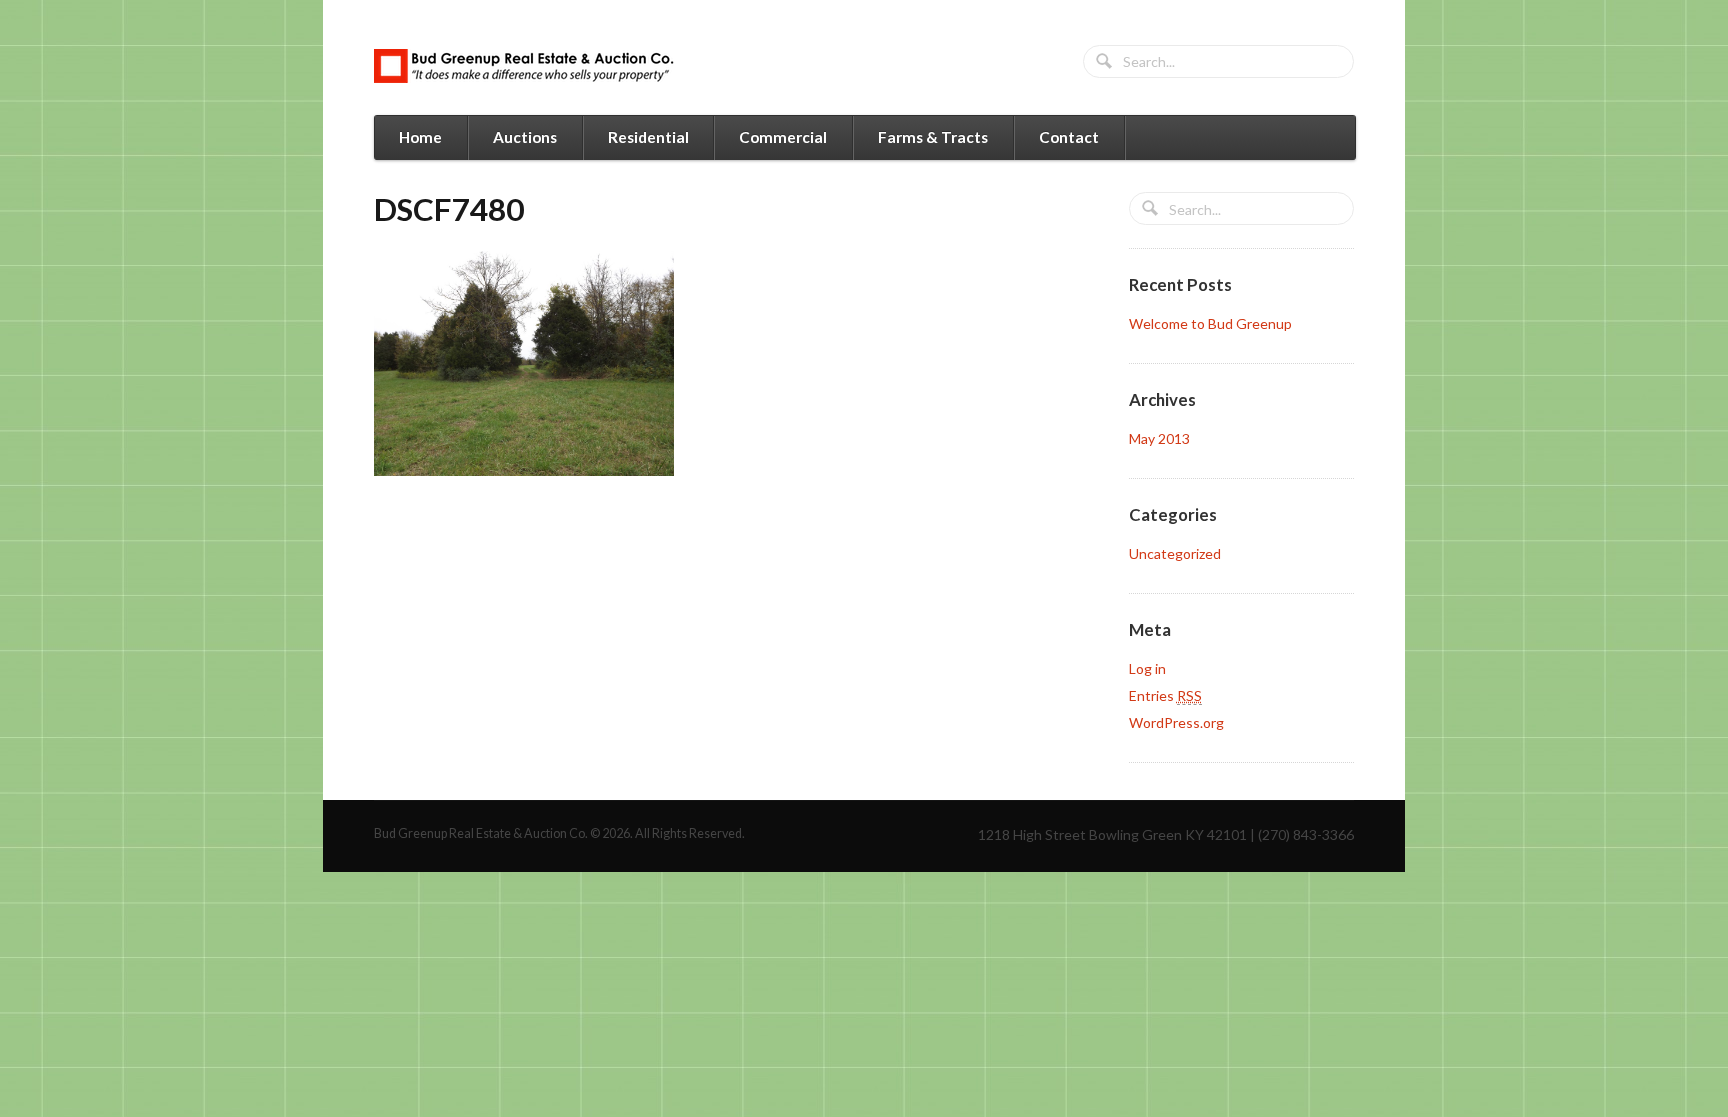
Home (420, 137)
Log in (1147, 668)
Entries (1165, 695)
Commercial (783, 137)
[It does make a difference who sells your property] (524, 66)
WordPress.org (1176, 722)
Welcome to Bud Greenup (1210, 323)
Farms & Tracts (933, 137)
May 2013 (1159, 438)
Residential (648, 137)
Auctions (525, 137)
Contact (1069, 137)
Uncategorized (1175, 553)
